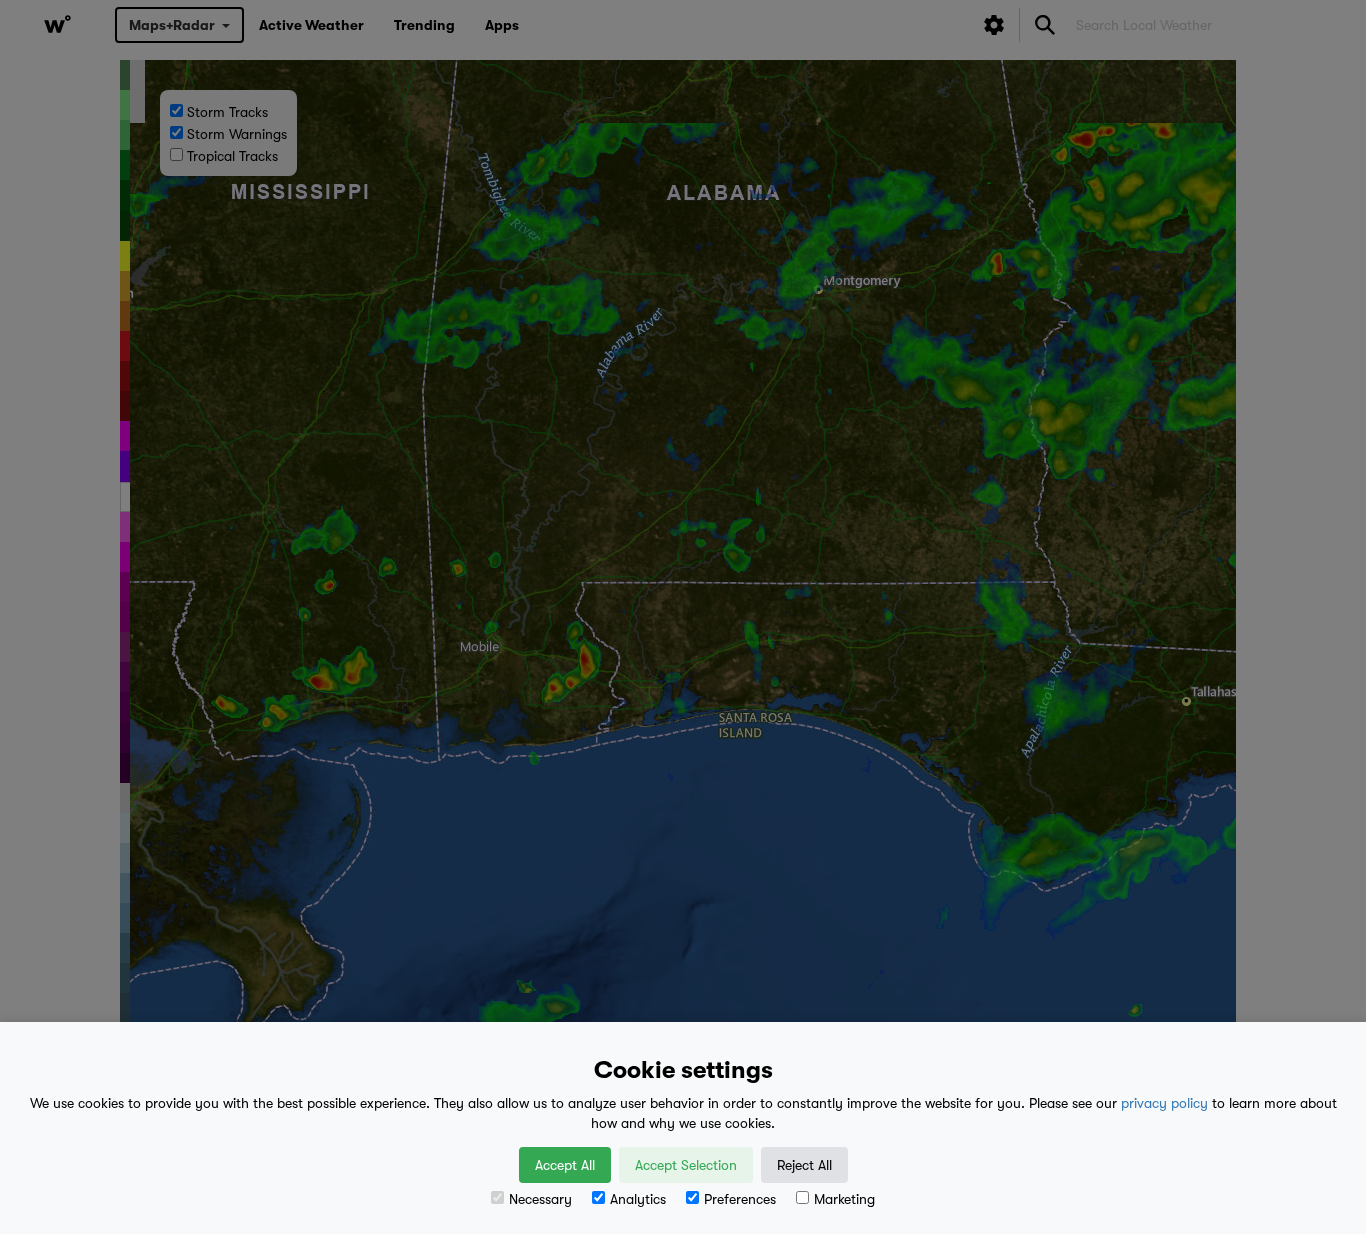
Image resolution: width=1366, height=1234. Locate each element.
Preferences (740, 1199)
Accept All (565, 1165)
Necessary (540, 1199)
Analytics (638, 1199)
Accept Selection (686, 1165)
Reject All (804, 1165)
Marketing (844, 1199)
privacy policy (1164, 1103)
